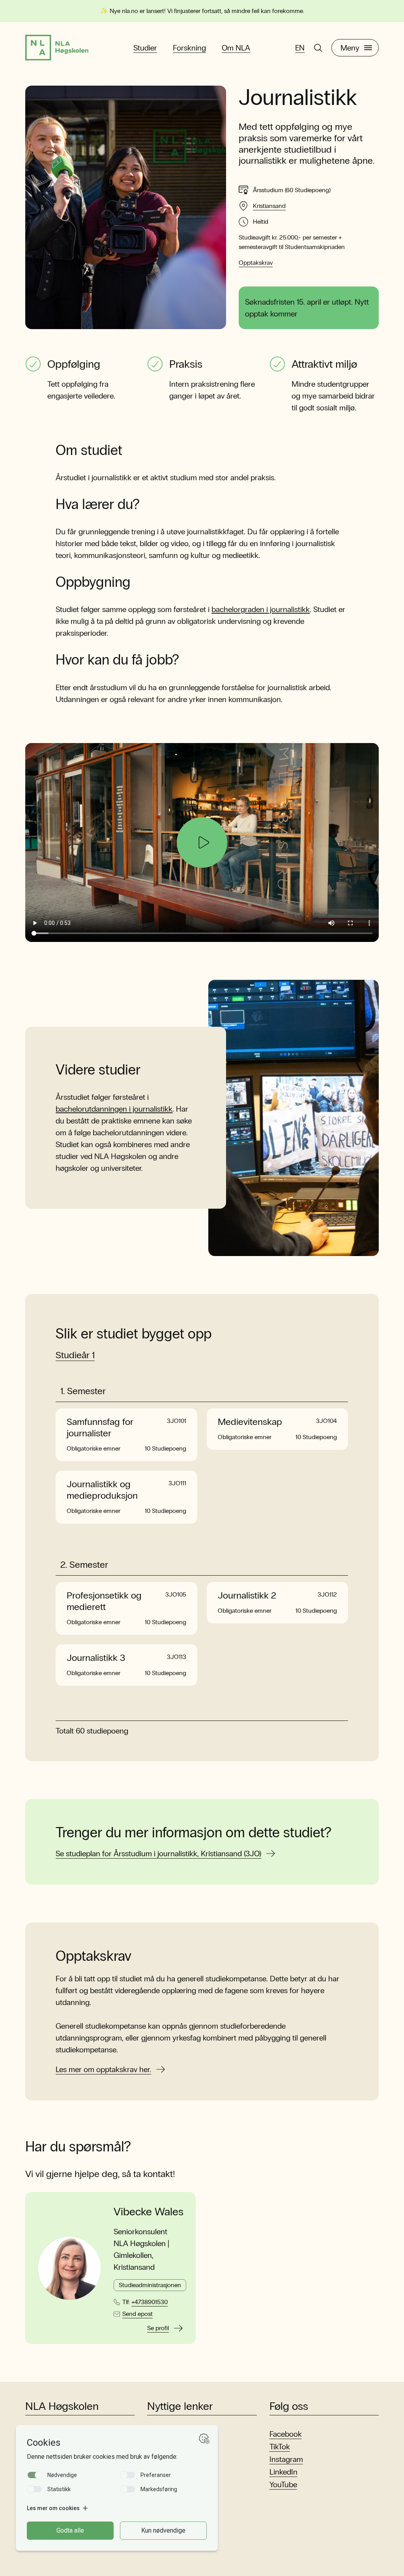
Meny (350, 48)
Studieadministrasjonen (150, 2285)
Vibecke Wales (149, 2212)
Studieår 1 (75, 1355)
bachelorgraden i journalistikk (261, 609)
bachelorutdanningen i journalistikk (114, 1109)
